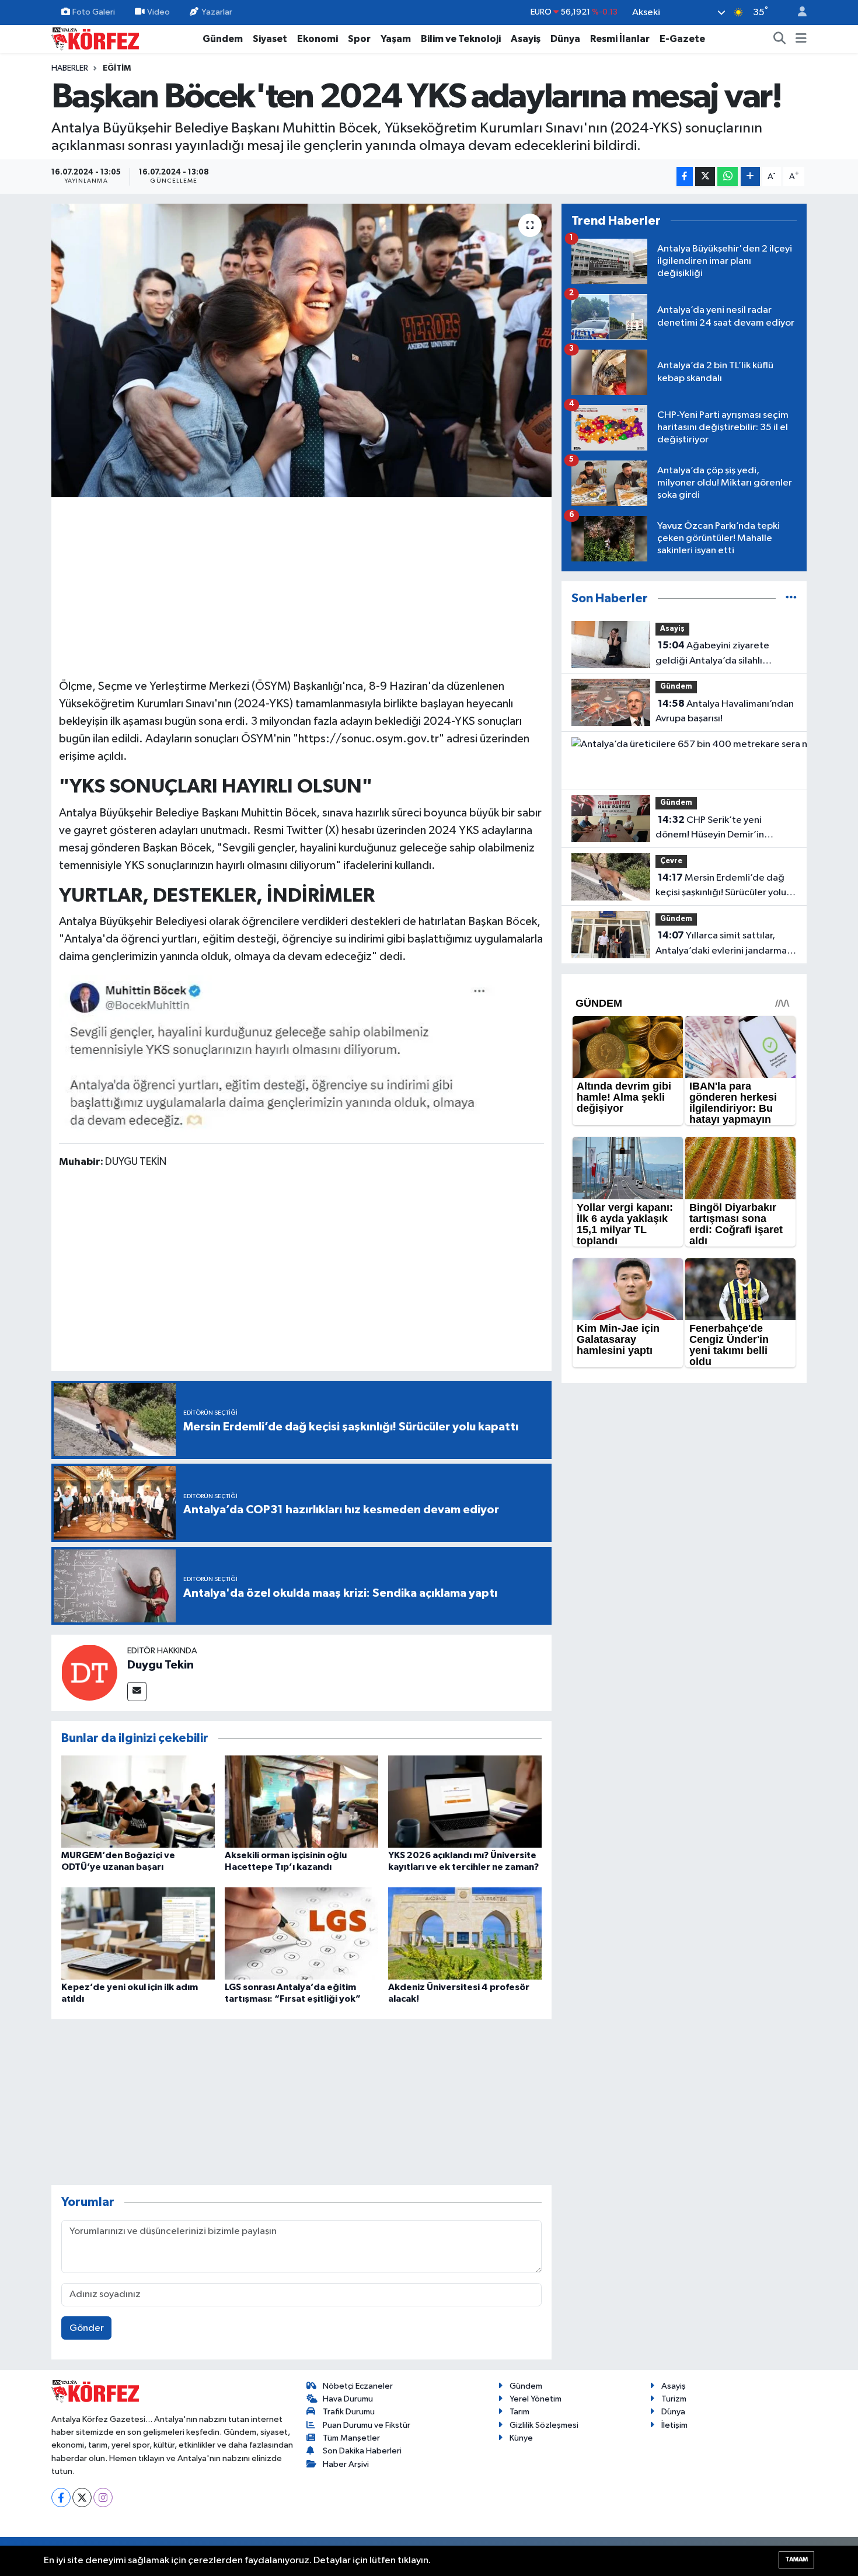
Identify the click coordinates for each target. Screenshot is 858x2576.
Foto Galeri (94, 12)
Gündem (223, 39)
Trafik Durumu (349, 2412)
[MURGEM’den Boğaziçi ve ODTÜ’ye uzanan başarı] (138, 1801)
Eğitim (117, 68)
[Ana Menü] (801, 39)
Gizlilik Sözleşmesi (544, 2425)
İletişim (674, 2425)
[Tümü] (791, 598)
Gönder (87, 2328)
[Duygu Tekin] (89, 1672)
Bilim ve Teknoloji (461, 39)
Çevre (671, 861)
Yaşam (396, 39)
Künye (521, 2438)
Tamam (796, 2559)
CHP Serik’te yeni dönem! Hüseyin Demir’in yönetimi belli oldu (710, 829)
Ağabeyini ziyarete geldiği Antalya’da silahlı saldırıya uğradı (712, 654)
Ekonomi (318, 39)
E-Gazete (682, 39)
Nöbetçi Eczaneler (358, 2386)
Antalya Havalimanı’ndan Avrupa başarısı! (725, 711)
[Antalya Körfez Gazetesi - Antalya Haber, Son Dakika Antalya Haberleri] (95, 38)
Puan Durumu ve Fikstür (367, 2425)
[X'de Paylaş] (705, 177)
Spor (359, 39)
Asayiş (526, 39)
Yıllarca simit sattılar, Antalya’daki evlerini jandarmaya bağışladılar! (726, 944)
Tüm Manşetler (351, 2438)
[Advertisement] (302, 586)
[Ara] (780, 39)
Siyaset (270, 39)
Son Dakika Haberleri (362, 2451)
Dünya (565, 39)
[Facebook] (61, 2498)
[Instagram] (103, 2498)
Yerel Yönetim (536, 2399)
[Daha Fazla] (750, 177)
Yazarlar (217, 12)
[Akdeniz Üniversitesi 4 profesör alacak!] (465, 1933)
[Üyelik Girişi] (797, 13)
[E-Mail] (137, 1692)
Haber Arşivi (346, 2464)
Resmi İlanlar (620, 39)
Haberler (70, 68)
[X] (82, 2498)
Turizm (674, 2399)
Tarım (519, 2412)
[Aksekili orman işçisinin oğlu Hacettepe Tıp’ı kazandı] (301, 1801)
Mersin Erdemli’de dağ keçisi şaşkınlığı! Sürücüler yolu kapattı (721, 886)
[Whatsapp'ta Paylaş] (728, 177)
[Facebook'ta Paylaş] (685, 177)
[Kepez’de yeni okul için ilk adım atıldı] (138, 1933)
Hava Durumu (348, 2399)
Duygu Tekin (161, 1665)
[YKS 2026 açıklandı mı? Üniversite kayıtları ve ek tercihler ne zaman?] (465, 1801)
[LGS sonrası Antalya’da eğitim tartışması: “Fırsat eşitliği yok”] (301, 1933)
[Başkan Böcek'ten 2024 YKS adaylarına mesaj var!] (301, 350)
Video (158, 12)
